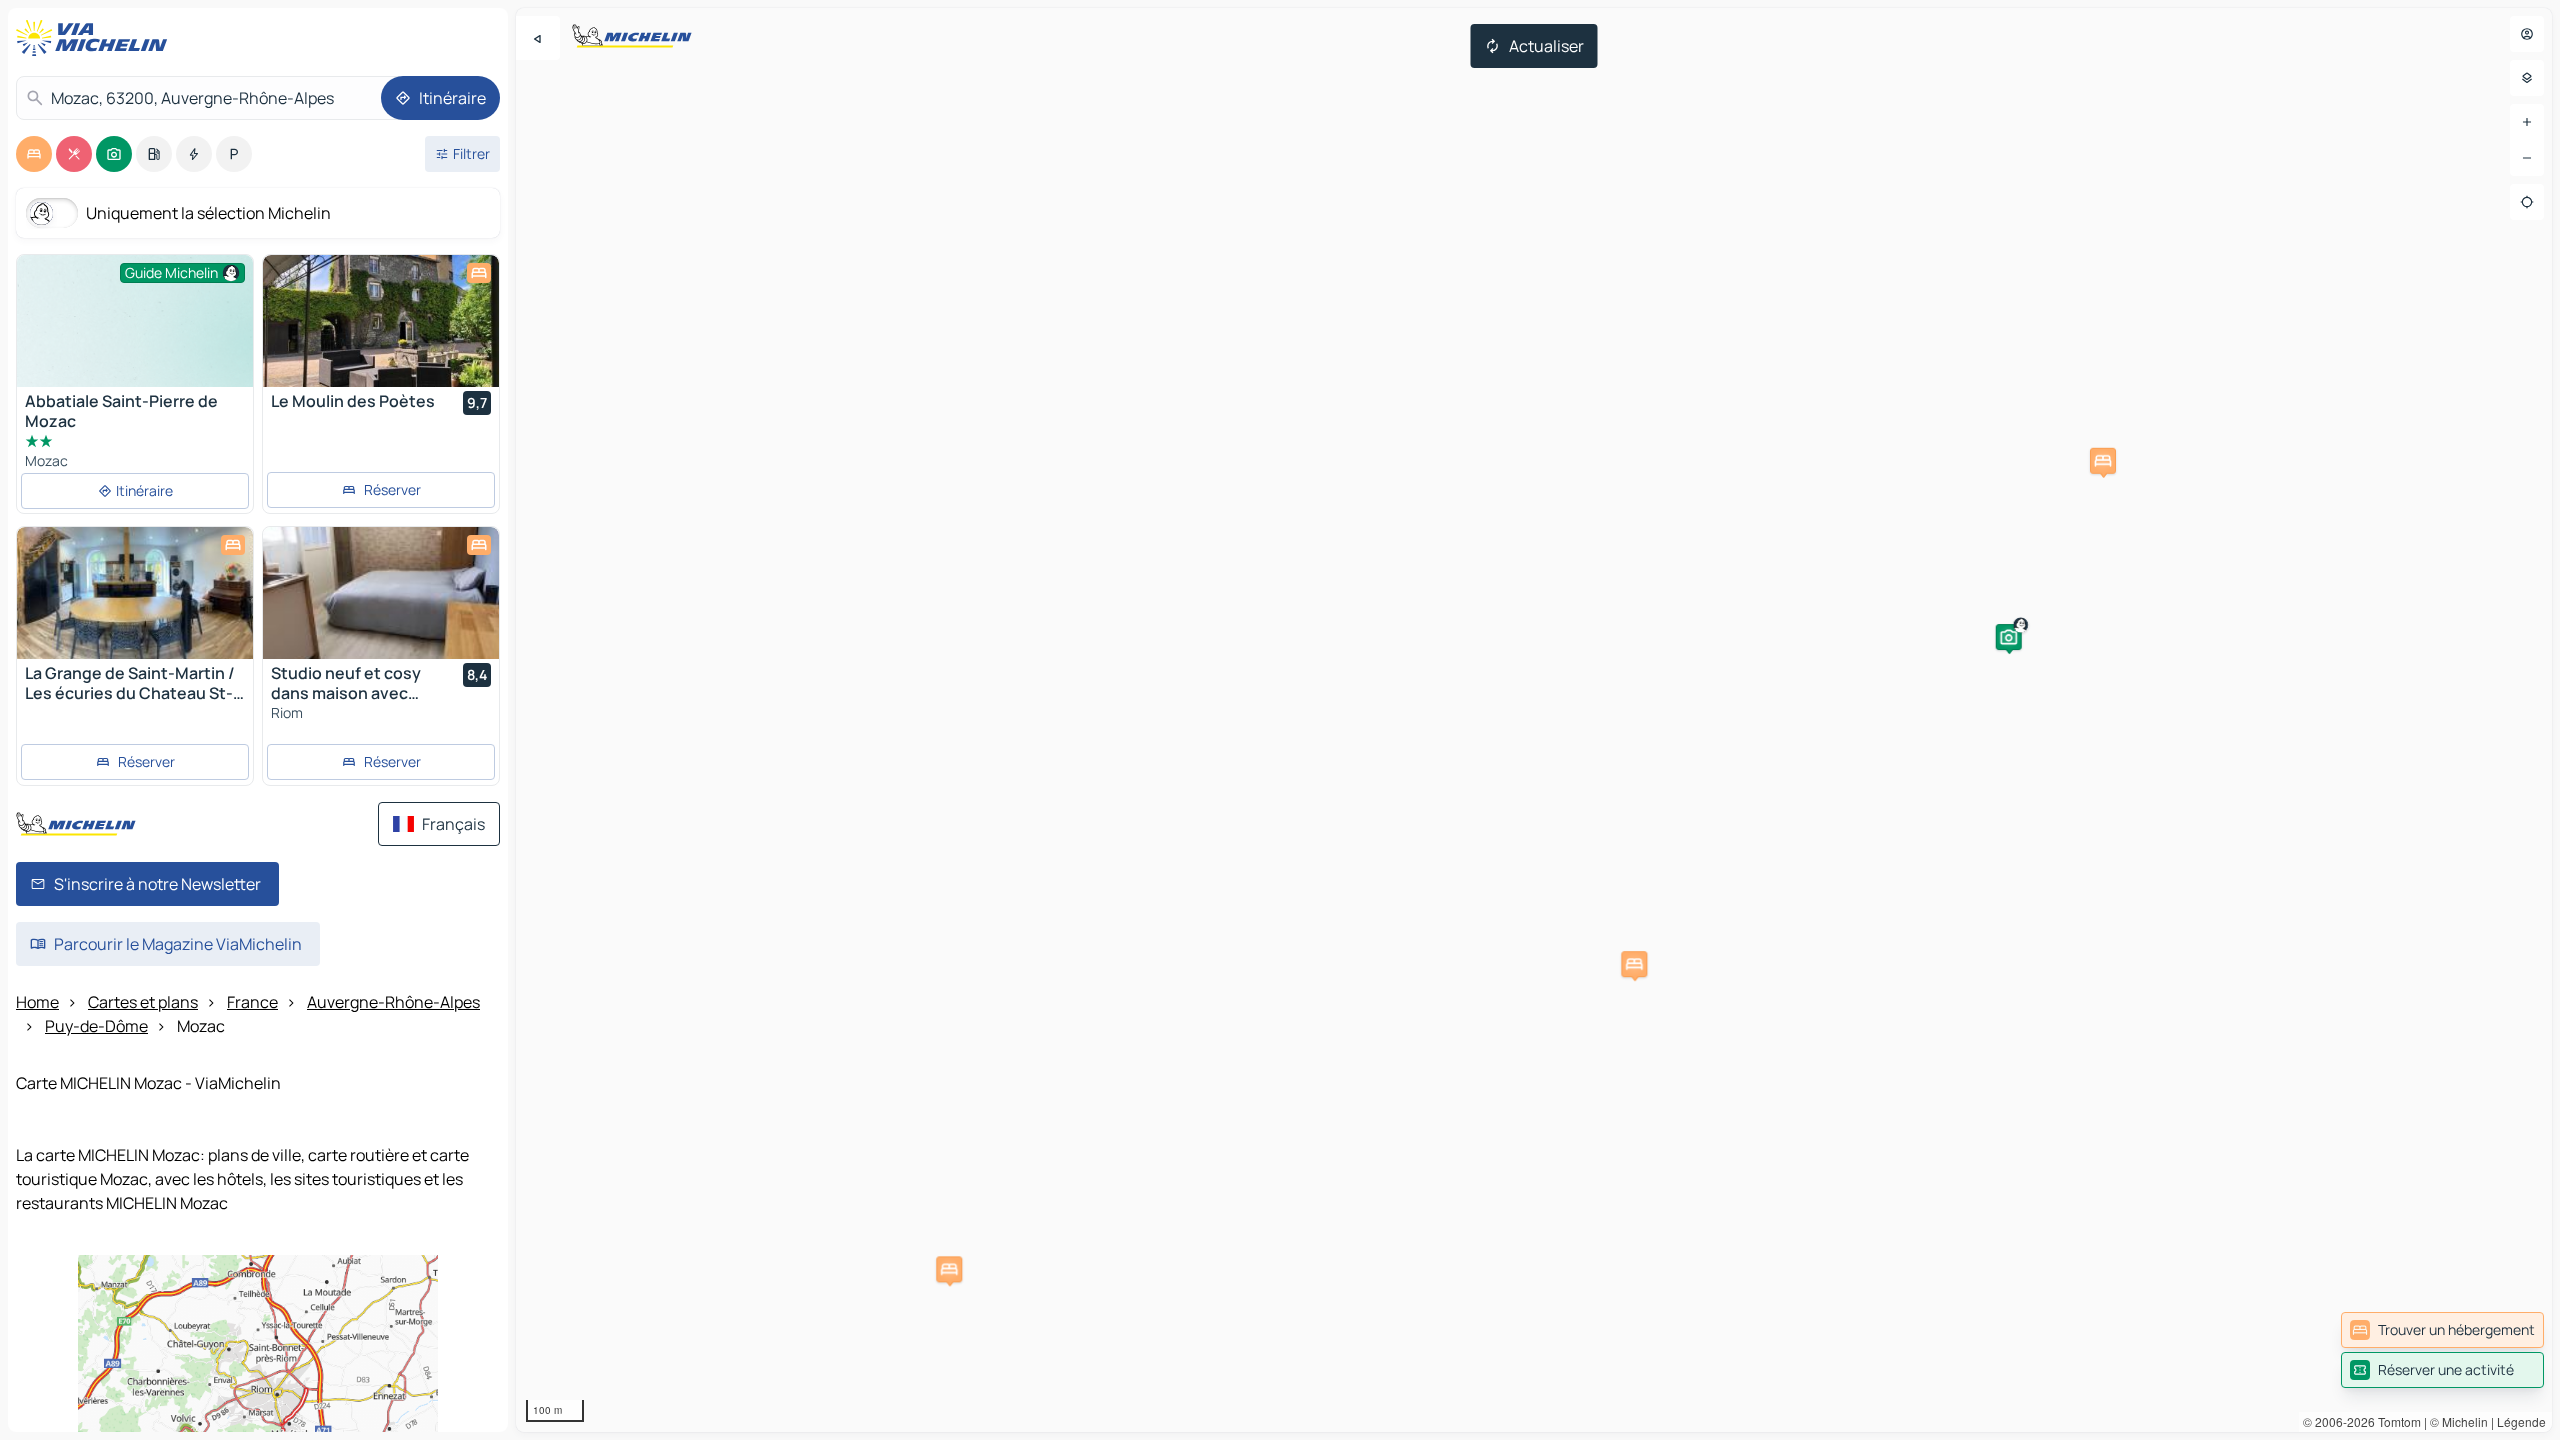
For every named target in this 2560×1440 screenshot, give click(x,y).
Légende (2521, 1421)
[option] (34, 154)
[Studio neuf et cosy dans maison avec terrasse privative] (381, 593)
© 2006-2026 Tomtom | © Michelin (2395, 1421)
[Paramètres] (2527, 78)
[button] (2009, 637)
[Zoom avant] (2527, 122)
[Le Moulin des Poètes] (381, 321)
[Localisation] (2527, 202)
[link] (2442, 1330)
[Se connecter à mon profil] (2527, 34)
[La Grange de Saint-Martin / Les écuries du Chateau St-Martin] (135, 593)
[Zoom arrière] (2527, 158)
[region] (1534, 720)
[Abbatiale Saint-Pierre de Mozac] (135, 343)
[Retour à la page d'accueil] (96, 38)
